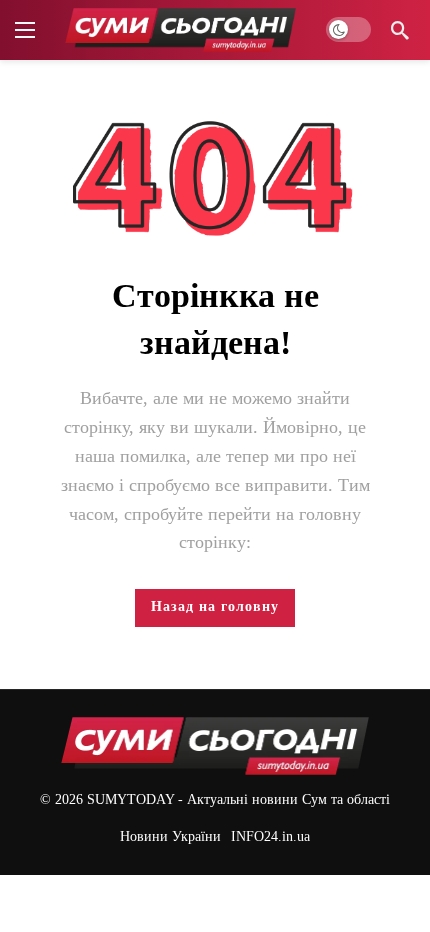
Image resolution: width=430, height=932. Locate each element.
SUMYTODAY (130, 799)
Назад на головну (215, 606)
